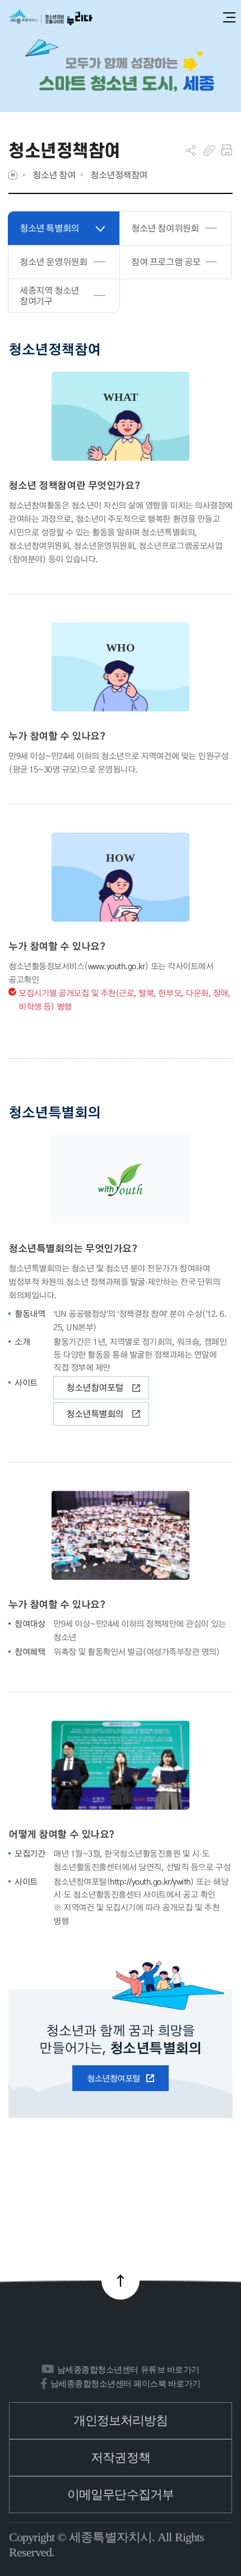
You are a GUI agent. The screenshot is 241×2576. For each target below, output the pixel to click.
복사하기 (209, 150)
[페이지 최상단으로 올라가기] (121, 2281)
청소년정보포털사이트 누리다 (50, 18)
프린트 (227, 150)
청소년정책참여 (119, 175)
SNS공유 (191, 150)
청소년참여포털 (95, 1387)
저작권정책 (121, 2457)
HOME (13, 175)
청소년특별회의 (95, 1414)
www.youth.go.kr (117, 966)
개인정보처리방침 (121, 2420)
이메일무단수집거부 (121, 2494)
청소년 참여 (54, 175)
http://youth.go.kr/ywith (150, 1881)
